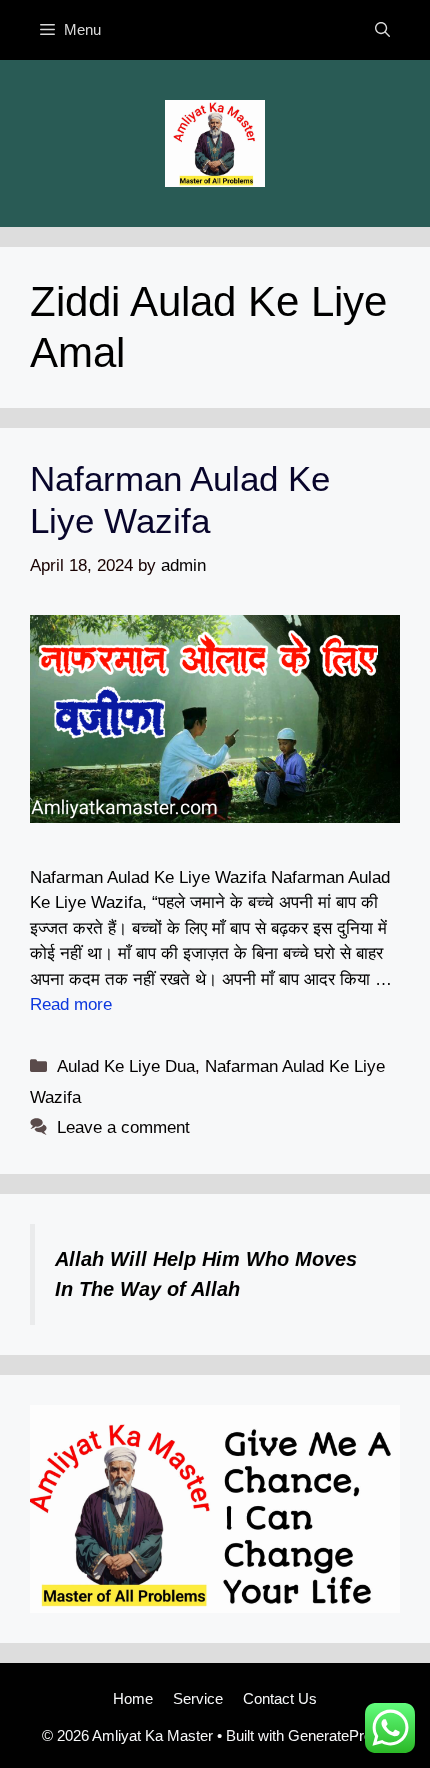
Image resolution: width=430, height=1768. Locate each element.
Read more (71, 1004)
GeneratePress (338, 1735)
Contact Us (280, 1698)
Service (198, 1698)
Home (133, 1698)
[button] (382, 30)
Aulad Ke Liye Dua (126, 1066)
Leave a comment (123, 1127)
